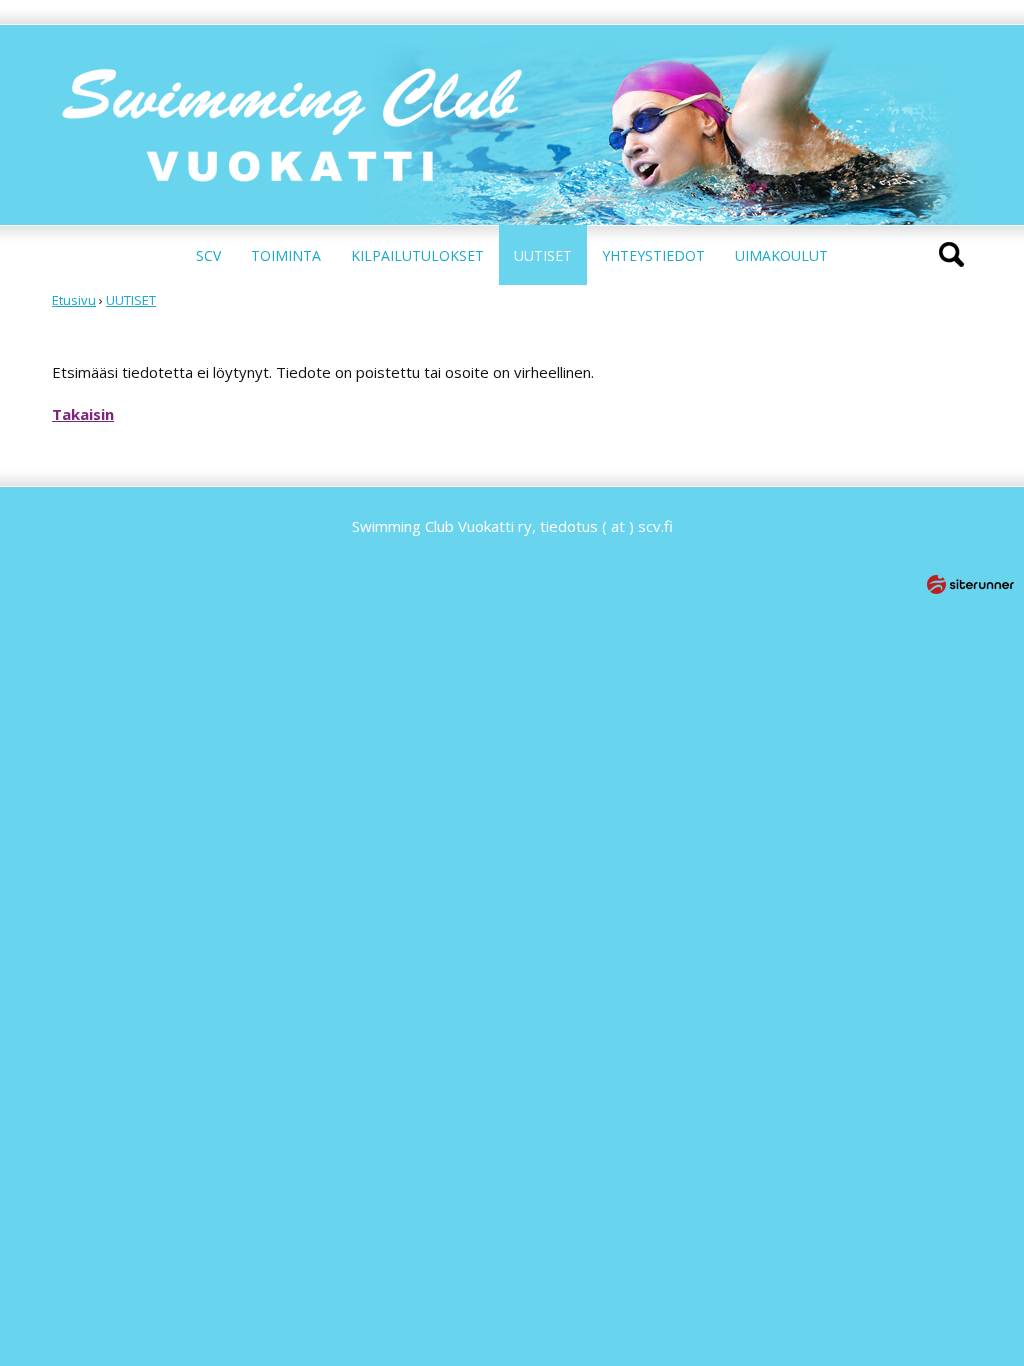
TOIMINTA (286, 255)
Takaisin (83, 414)
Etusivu (74, 300)
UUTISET (543, 255)
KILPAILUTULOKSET (417, 255)
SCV (208, 255)
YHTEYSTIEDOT (653, 255)
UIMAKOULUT (781, 255)
